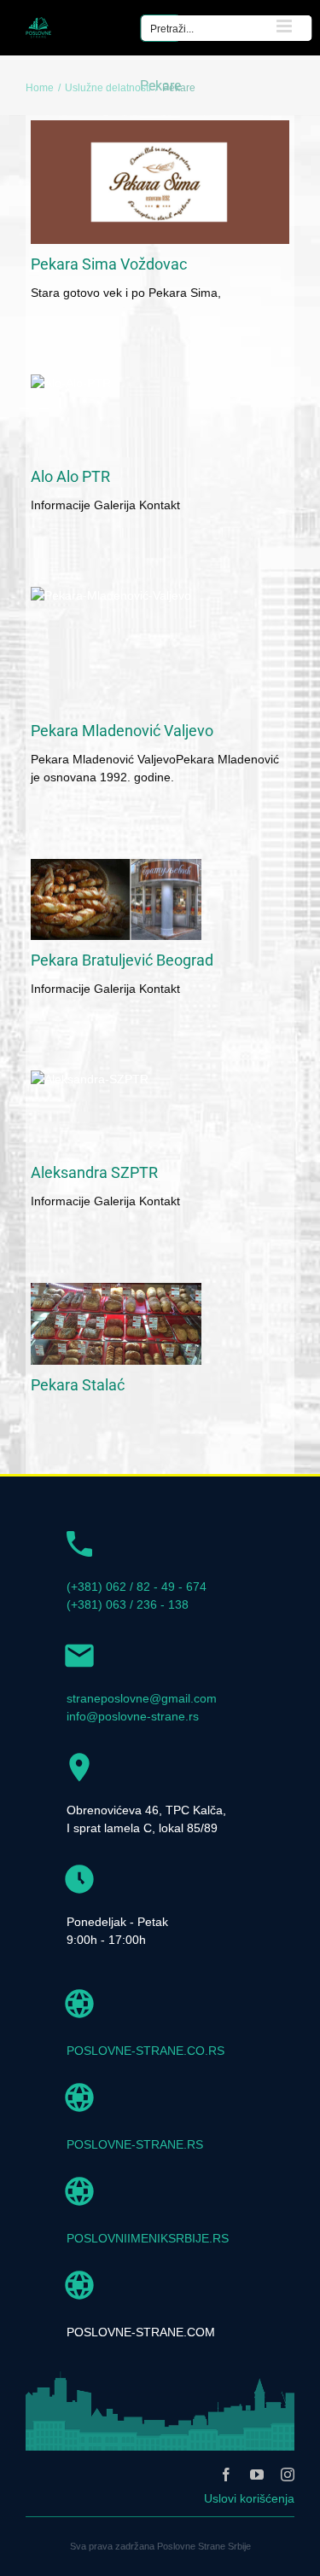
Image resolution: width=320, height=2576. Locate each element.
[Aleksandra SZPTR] (116, 1111)
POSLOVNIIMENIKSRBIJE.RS (148, 2238)
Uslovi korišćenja (249, 2498)
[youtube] (257, 2474)
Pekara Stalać (78, 1385)
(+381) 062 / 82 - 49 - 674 (137, 1587)
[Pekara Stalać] (116, 1324)
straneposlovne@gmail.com (142, 1698)
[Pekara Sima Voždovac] (160, 182)
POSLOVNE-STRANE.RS (135, 2144)
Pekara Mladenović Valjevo (122, 731)
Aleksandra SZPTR (94, 1172)
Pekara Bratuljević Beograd (122, 960)
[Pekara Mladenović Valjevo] (160, 649)
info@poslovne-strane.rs (133, 1716)
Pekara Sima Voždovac (109, 264)
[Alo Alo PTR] (116, 415)
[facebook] (226, 2474)
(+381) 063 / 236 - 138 (128, 1604)
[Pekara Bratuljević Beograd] (116, 900)
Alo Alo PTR (70, 476)
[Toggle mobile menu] (285, 26)
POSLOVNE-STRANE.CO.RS (145, 2051)
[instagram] (288, 2474)
